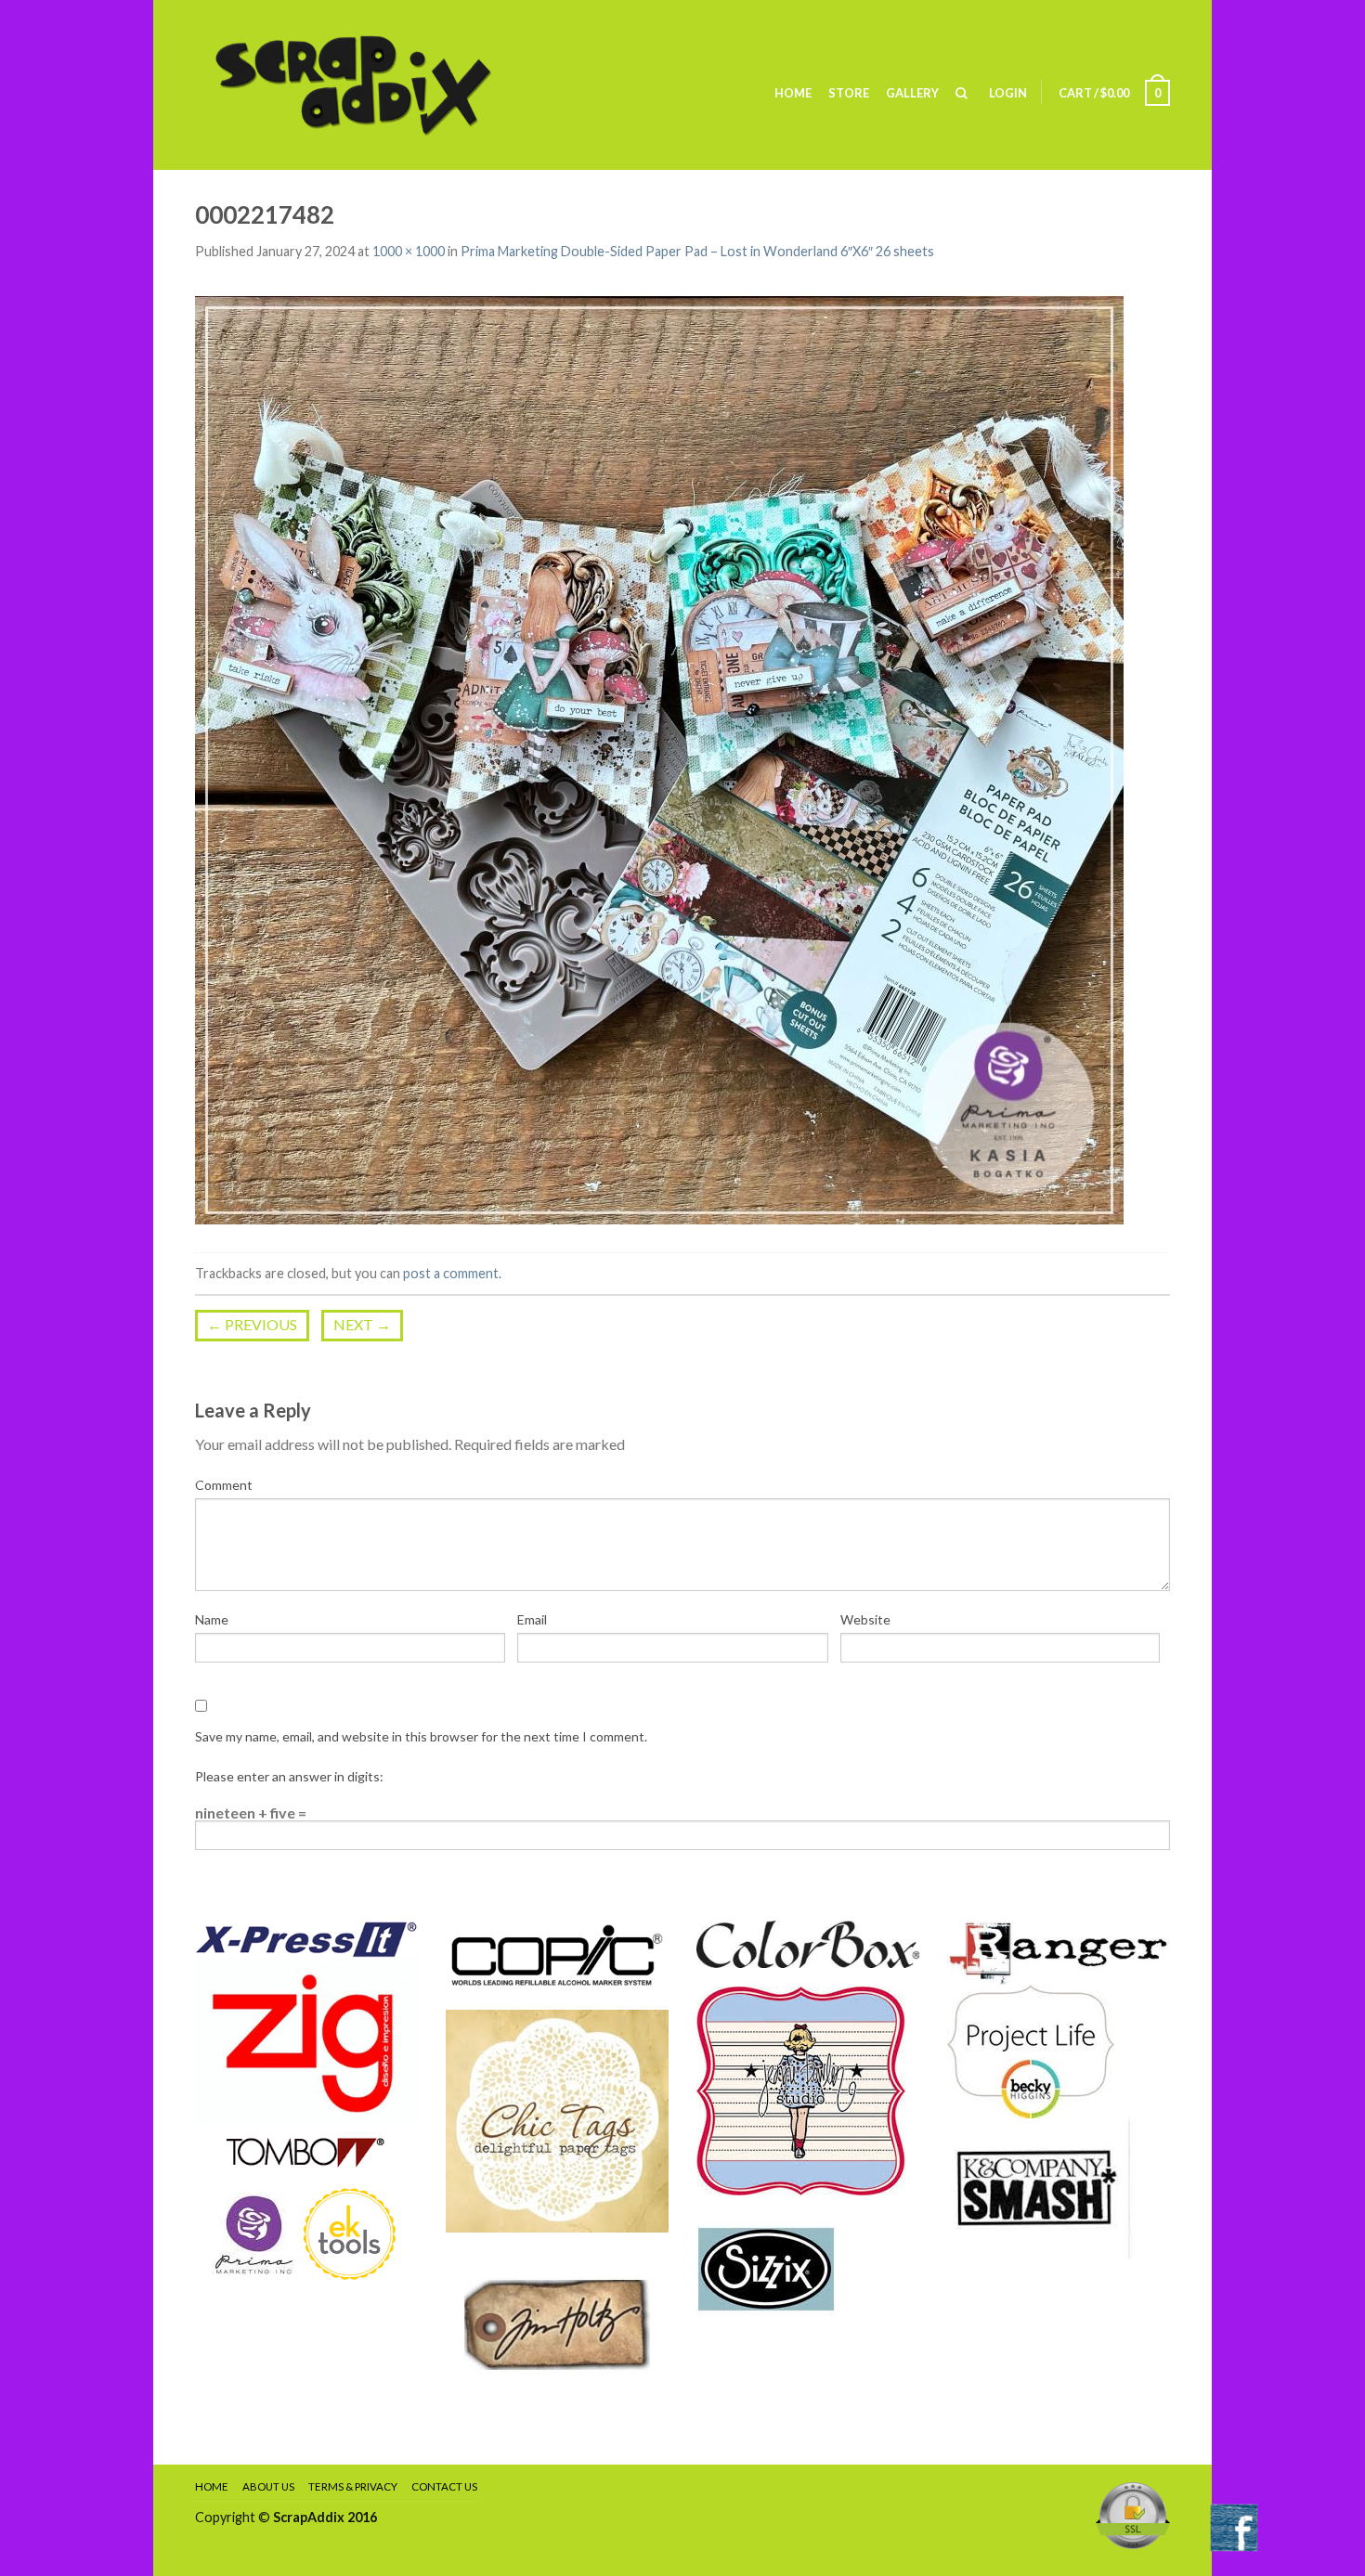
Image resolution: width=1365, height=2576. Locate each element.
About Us (268, 2486)
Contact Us (444, 2486)
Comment (224, 1485)
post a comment (451, 1273)
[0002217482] (659, 758)
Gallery (912, 93)
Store (849, 93)
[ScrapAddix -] (382, 85)
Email (532, 1619)
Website (865, 1619)
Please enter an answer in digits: (289, 1776)
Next (362, 1324)
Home (793, 93)
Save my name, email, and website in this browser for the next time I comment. (421, 1736)
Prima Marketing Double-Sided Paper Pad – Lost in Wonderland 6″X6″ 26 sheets (697, 251)
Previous (252, 1324)
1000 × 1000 (409, 251)
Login (1008, 93)
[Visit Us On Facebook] (1233, 2525)
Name (212, 1619)
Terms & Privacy (353, 2486)
